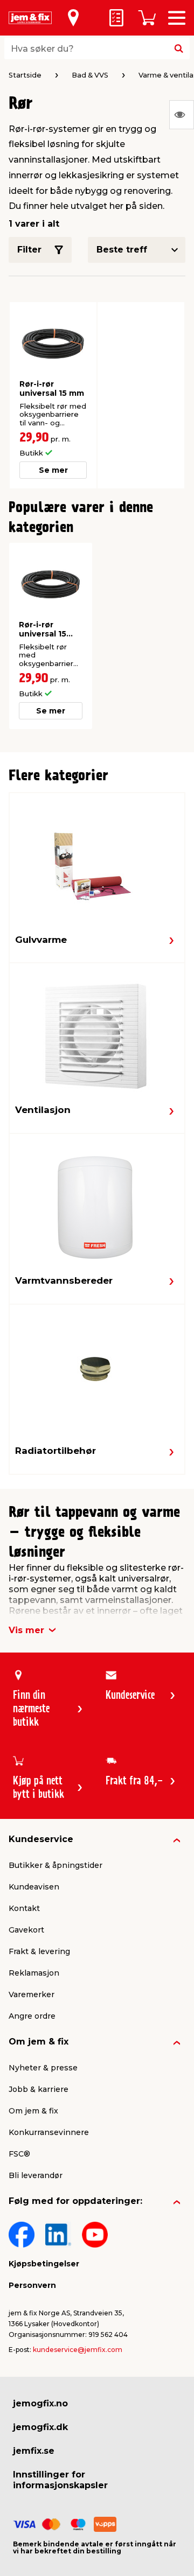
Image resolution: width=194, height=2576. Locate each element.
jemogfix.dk (40, 2427)
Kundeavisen (34, 1887)
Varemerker (32, 1994)
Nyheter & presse (43, 2068)
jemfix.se (34, 2451)
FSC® (19, 2154)
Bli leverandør (36, 2175)
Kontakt (24, 1908)
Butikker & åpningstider (56, 1865)
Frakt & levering (39, 1951)
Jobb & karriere (39, 2089)
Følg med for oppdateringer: (75, 2201)
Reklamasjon (34, 1973)
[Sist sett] (182, 115)
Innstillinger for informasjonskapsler (60, 2480)
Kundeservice (41, 1839)
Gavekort (26, 1930)
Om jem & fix (39, 2042)
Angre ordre (32, 2016)
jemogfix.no (40, 2403)
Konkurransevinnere (49, 2132)
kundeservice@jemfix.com (78, 2350)
